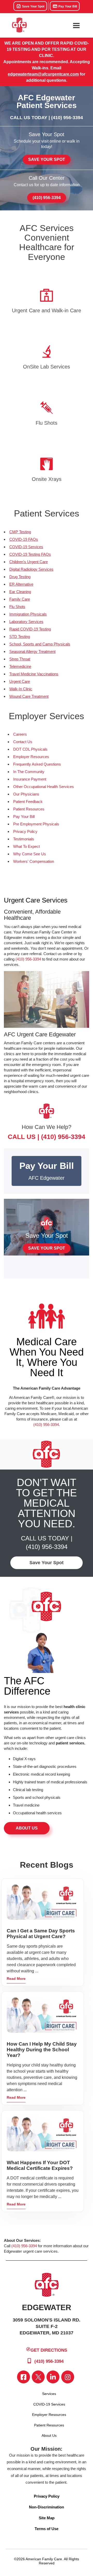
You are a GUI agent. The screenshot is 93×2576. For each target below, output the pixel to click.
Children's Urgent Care (29, 562)
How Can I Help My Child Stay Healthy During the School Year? (42, 2050)
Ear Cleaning (20, 592)
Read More (16, 1979)
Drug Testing (20, 577)
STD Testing (20, 637)
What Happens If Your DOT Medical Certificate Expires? (40, 2165)
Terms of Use (47, 2529)
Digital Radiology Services (31, 569)
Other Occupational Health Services (44, 787)
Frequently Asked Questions (37, 764)
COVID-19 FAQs (24, 539)
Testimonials (24, 839)
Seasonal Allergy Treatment (32, 651)
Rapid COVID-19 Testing (30, 629)
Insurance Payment (30, 779)
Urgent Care (20, 681)
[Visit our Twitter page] (38, 2377)
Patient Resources (29, 809)
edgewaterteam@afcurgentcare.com (43, 74)
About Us (27, 1828)
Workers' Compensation (34, 861)
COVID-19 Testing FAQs (30, 554)
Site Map (47, 2518)
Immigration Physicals (28, 614)
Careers (20, 734)
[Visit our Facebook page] (24, 2377)
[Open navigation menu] (76, 26)
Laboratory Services (26, 622)
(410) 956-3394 (67, 118)
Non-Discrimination (47, 2507)
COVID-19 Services (26, 547)
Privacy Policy (25, 831)
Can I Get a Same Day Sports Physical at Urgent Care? (41, 1934)
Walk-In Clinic (21, 689)
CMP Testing (20, 532)
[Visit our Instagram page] (68, 2377)
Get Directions (49, 2350)
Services (49, 2394)
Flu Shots (17, 607)
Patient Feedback (28, 802)
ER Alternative (21, 584)
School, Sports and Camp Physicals (40, 644)
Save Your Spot (33, 6)
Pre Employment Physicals (36, 824)
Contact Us (23, 742)
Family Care (20, 599)
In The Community (29, 772)
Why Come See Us (30, 854)
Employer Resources (31, 757)
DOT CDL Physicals (30, 749)
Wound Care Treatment (29, 696)
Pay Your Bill (67, 6)
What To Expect (26, 846)
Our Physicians (26, 794)
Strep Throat (20, 659)
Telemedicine (20, 666)
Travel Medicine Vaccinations (34, 674)
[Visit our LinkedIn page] (53, 2377)
